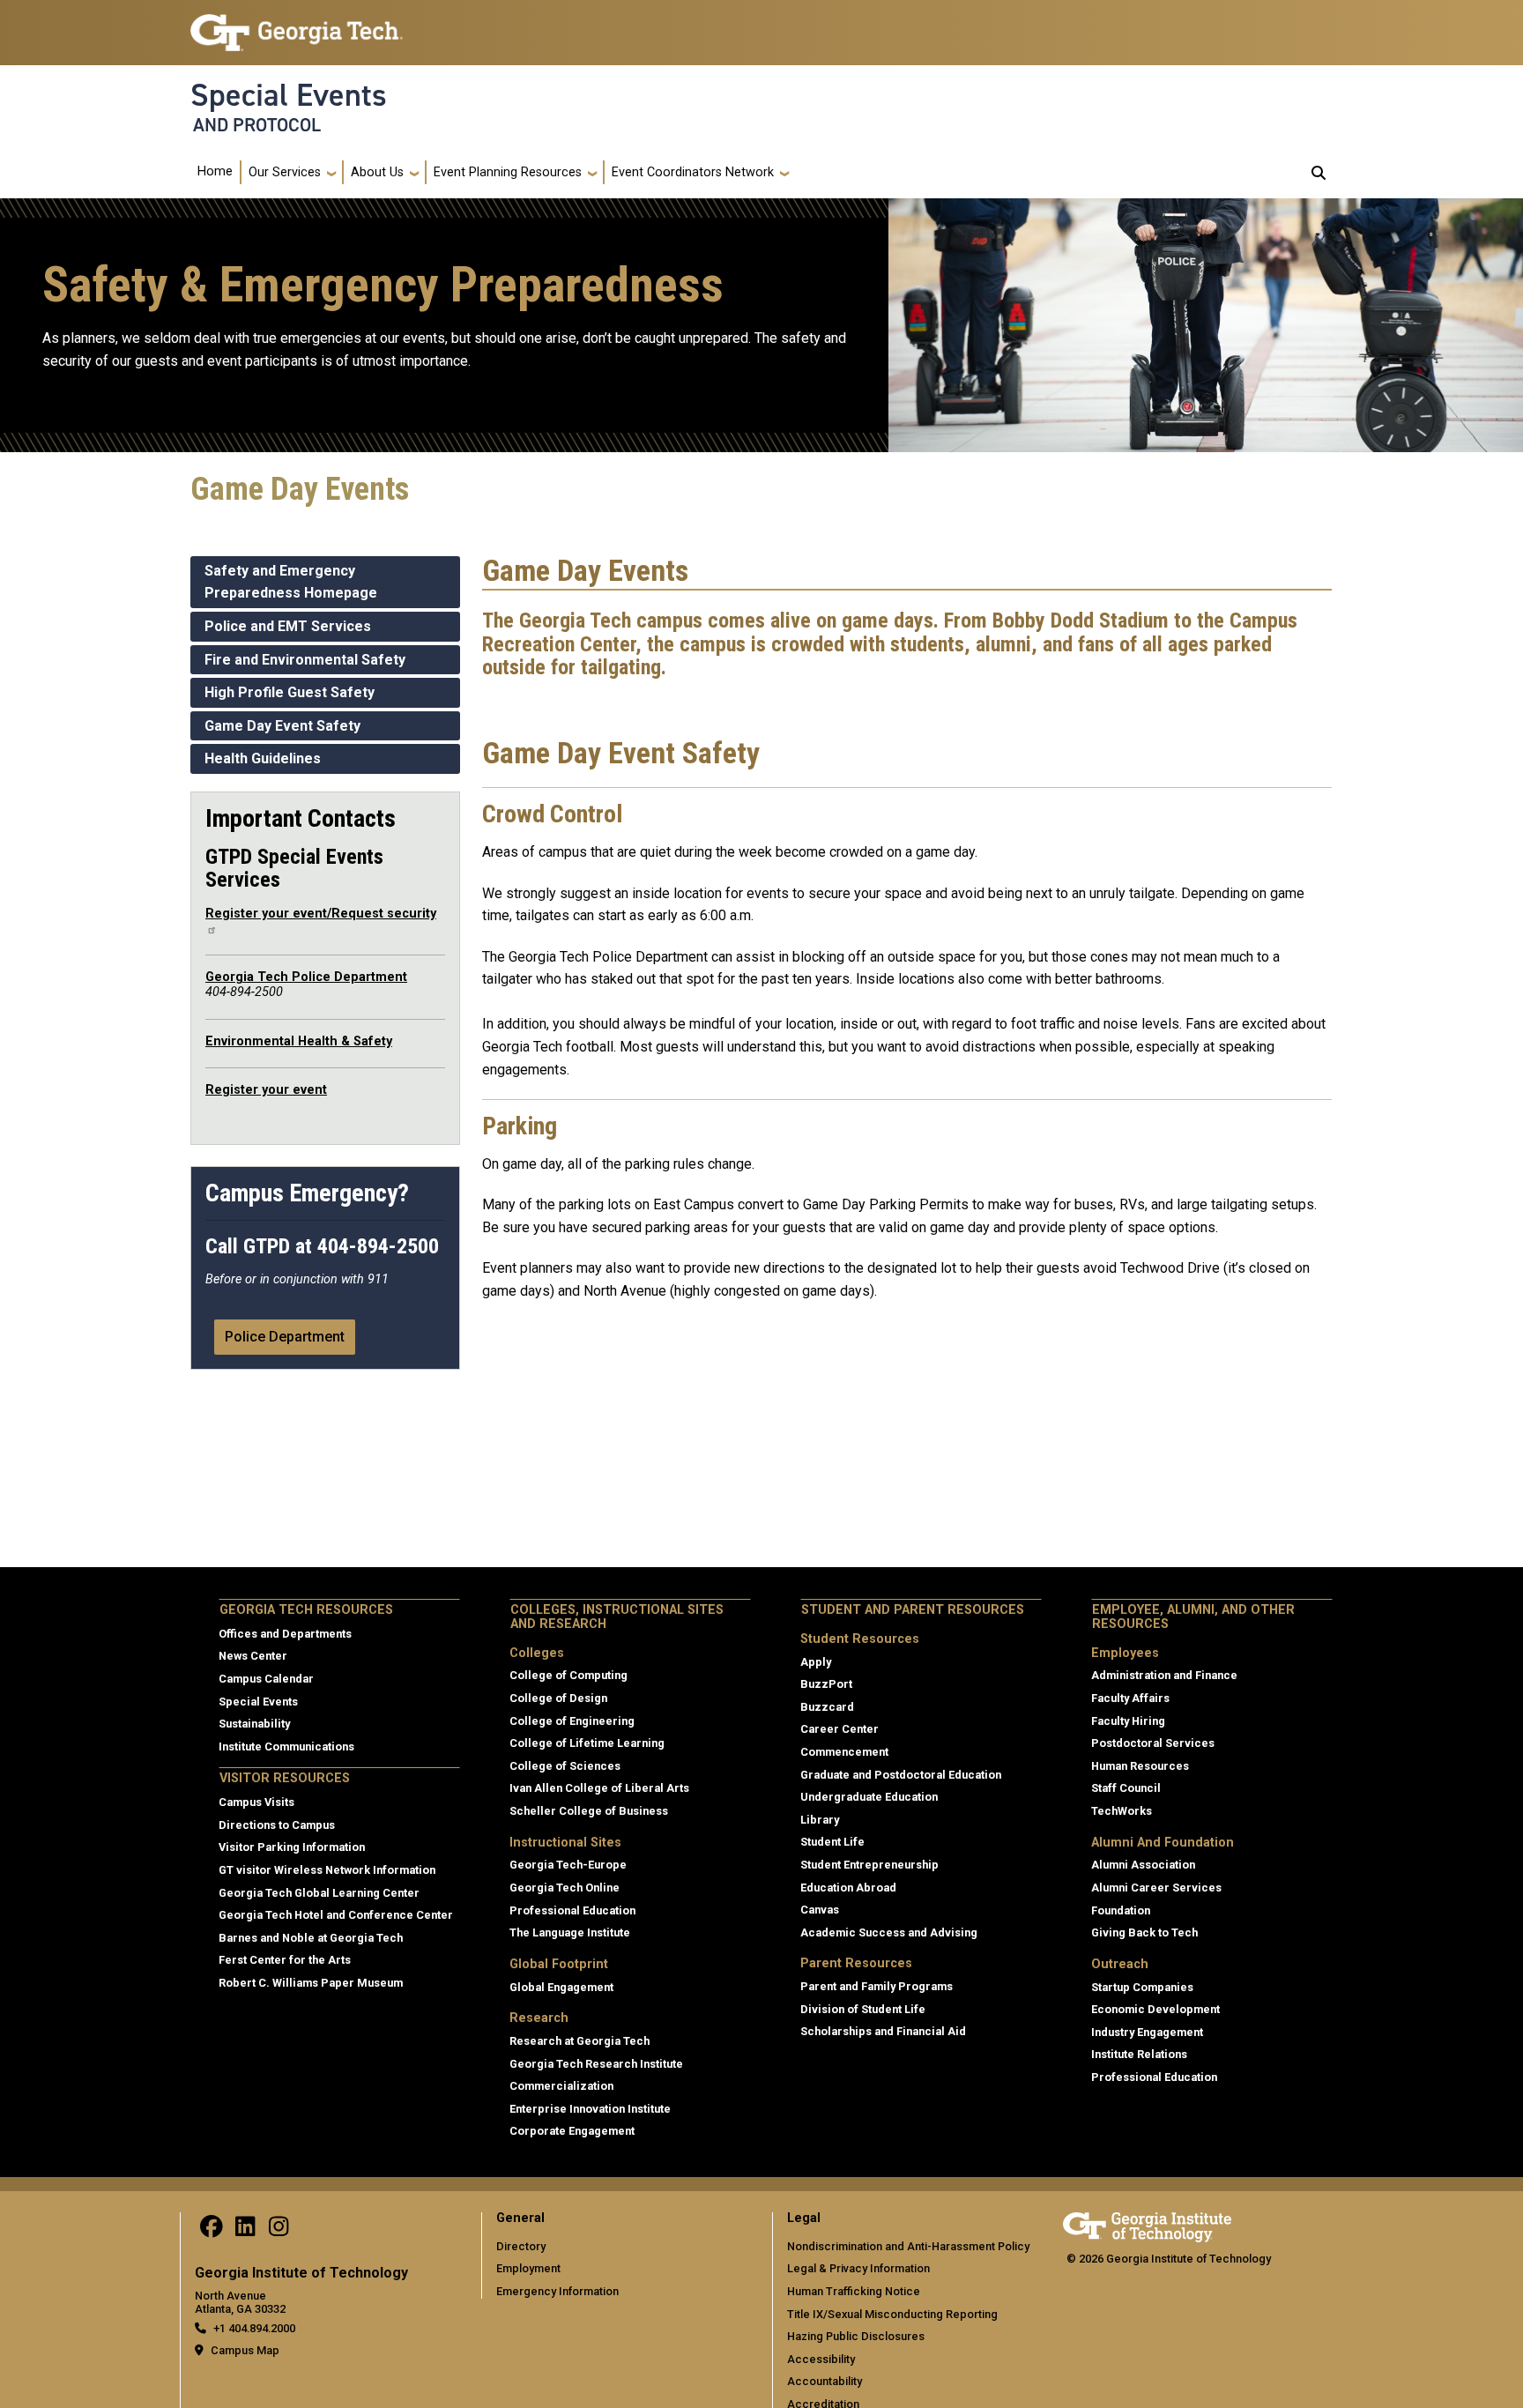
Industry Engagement (1147, 2032)
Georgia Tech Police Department (306, 977)
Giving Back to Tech (1144, 1932)
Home (215, 171)
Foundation (1121, 1910)
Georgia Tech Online (565, 1888)
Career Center (840, 1729)
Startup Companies (1142, 1987)
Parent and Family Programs (877, 1986)
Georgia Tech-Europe (568, 1865)
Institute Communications (286, 1747)
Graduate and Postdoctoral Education (901, 1775)
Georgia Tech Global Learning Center (319, 1893)
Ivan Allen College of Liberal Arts (599, 1788)
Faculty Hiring (1128, 1721)
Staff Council (1126, 1788)
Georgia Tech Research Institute (596, 2064)
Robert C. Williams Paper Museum (311, 1983)
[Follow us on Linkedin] (245, 2231)
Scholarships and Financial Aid (883, 2031)
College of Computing (568, 1675)
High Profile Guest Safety (290, 692)
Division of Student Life (863, 2009)
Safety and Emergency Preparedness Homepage (291, 582)
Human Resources (1140, 1766)
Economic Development (1155, 2009)
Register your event (266, 1090)
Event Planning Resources (508, 172)
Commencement (844, 1752)
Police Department (285, 1337)
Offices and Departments (285, 1634)
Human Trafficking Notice (854, 2291)
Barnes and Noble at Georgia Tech (311, 1938)
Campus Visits (256, 1802)
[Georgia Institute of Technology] (297, 25)
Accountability (825, 2381)
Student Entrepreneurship (869, 1865)
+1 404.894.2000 (254, 2328)
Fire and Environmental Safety (305, 660)
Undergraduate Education (869, 1797)
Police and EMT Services (288, 626)
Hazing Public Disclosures (856, 2336)
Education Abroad (848, 1888)
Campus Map (245, 2350)
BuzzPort (826, 1684)
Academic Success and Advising (889, 1932)
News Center (253, 1656)
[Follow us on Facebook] (212, 2231)
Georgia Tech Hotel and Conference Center (336, 1915)
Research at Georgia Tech (579, 2041)
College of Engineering (572, 1721)
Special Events (289, 95)
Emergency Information (557, 2291)
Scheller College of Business (589, 1811)
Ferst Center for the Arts (285, 1960)
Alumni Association (1143, 1865)
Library (820, 1820)
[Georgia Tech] (1147, 2224)
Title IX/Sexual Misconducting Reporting (892, 2314)
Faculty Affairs (1130, 1698)
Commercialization (561, 2086)
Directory (521, 2246)
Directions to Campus (277, 1825)
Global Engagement (561, 1987)
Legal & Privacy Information (858, 2268)
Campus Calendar (266, 1679)
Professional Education (572, 1910)
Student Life (832, 1842)
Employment (528, 2268)
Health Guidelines (263, 758)
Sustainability (254, 1724)
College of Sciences (565, 1766)
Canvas (820, 1910)
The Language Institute (570, 1932)
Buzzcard (827, 1707)
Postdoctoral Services (1153, 1743)
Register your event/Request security (321, 914)
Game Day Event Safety (282, 726)
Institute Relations (1139, 2054)
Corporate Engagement (572, 2131)
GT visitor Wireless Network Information (327, 1870)
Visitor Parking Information (292, 1847)
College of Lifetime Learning (587, 1743)
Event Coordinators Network (693, 172)
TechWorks (1122, 1811)
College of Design (558, 1698)
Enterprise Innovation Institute (590, 2109)
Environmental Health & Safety (299, 1041)
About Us (377, 172)
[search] (1319, 173)
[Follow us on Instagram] (279, 2231)
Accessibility (821, 2359)
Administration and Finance (1164, 1675)
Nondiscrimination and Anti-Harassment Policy (908, 2246)
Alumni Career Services (1156, 1888)
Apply (816, 1662)
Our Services (285, 172)
